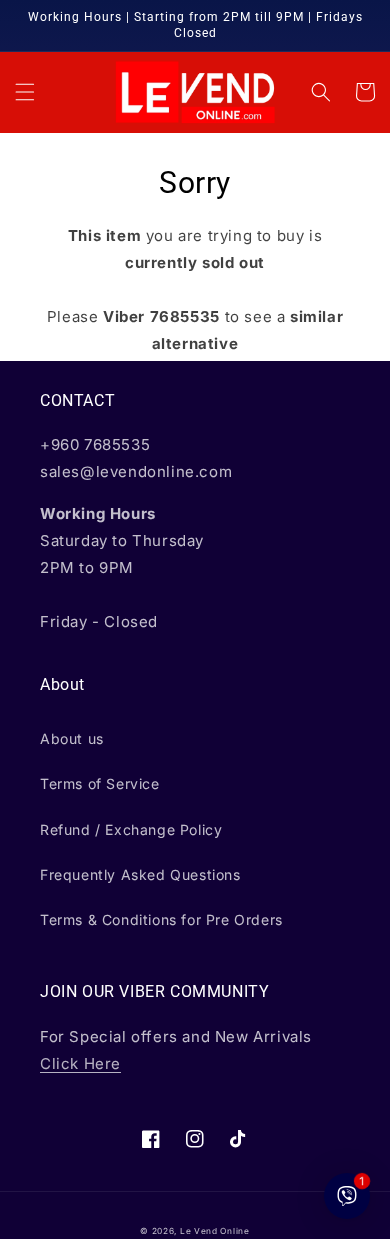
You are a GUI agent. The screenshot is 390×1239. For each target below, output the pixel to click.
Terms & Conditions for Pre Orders (161, 919)
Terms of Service (100, 783)
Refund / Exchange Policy (131, 829)
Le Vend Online (215, 1231)
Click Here (80, 1063)
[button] (25, 92)
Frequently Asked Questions (140, 874)
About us (72, 738)
